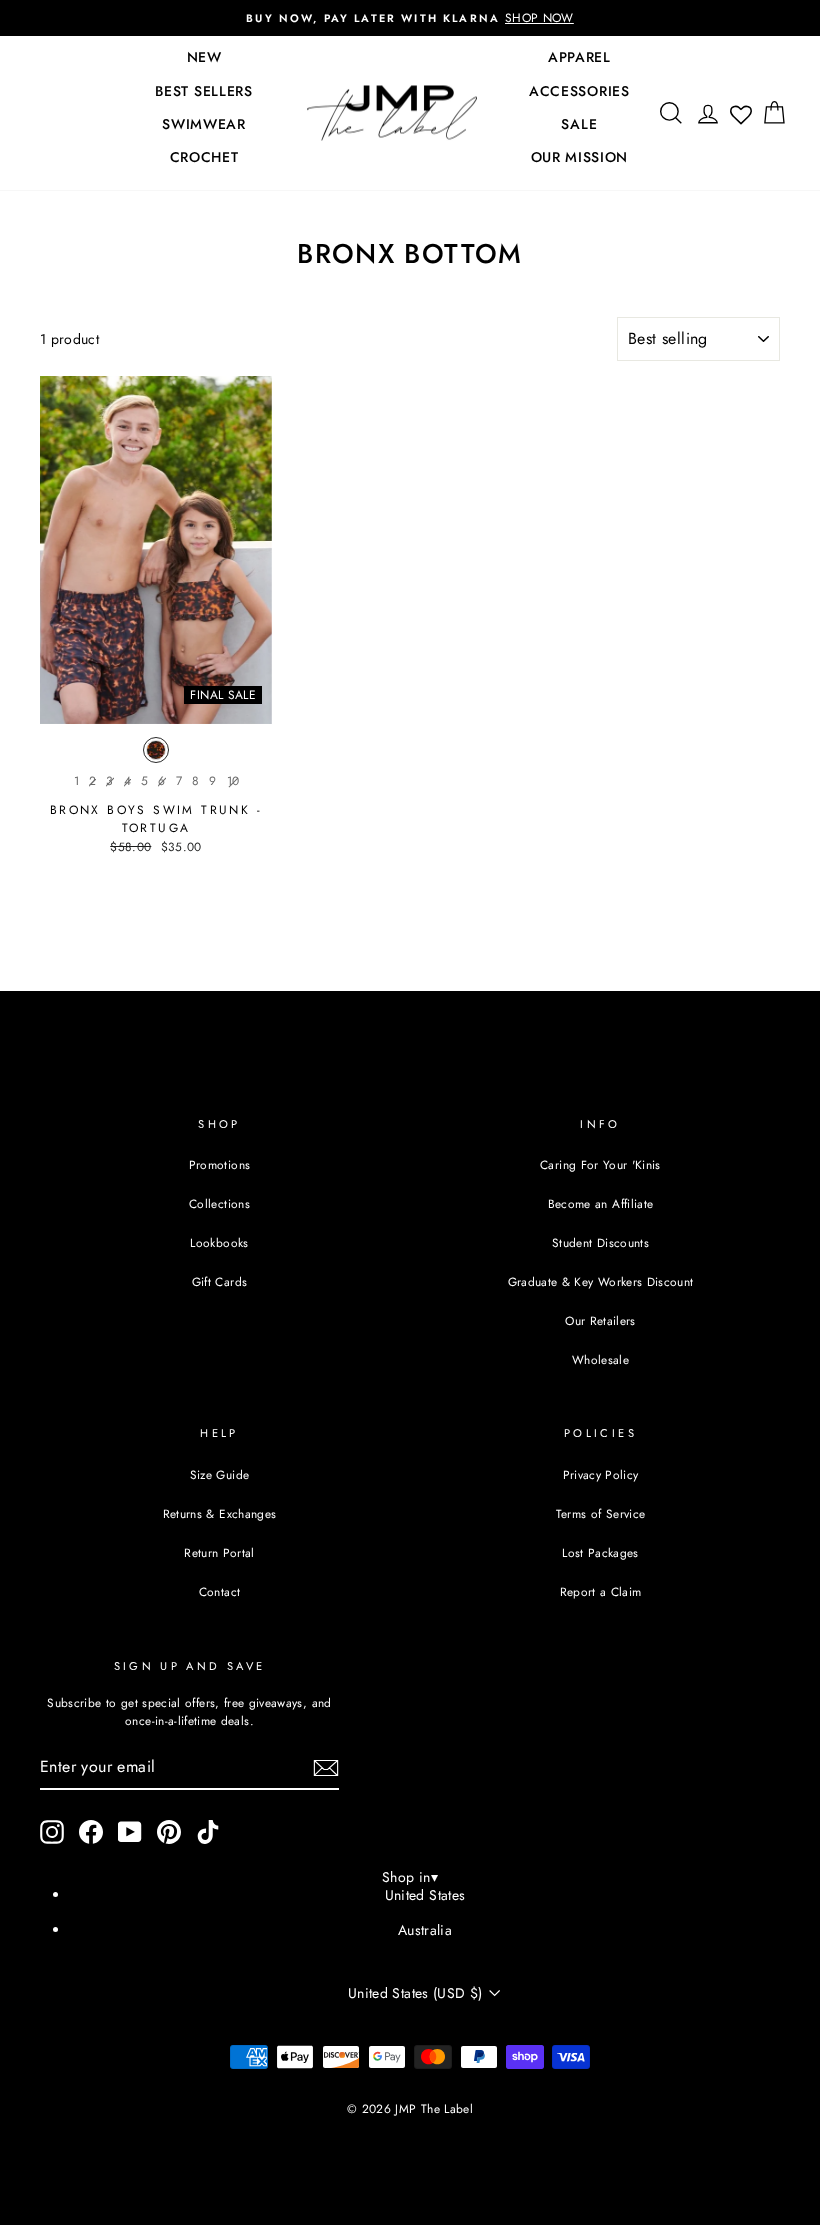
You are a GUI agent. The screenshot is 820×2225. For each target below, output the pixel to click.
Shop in (410, 1877)
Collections (219, 1203)
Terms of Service (601, 1513)
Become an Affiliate (601, 1203)
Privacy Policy (601, 1474)
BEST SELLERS (203, 91)
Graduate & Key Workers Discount (601, 1281)
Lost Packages (600, 1552)
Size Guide (220, 1474)
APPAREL (579, 57)
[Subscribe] (326, 1768)
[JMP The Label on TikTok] (208, 1832)
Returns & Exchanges (220, 1513)
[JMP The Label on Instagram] (52, 1832)
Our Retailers (600, 1320)
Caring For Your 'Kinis (600, 1164)
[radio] (156, 755)
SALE (579, 124)
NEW (204, 57)
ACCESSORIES (579, 91)
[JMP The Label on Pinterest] (169, 1832)
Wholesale (600, 1359)
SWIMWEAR (204, 124)
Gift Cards (220, 1281)
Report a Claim (601, 1591)
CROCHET (204, 157)
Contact (219, 1591)
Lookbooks (219, 1242)
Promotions (220, 1164)
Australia (425, 1930)
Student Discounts (600, 1242)
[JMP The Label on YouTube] (130, 1832)
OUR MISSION (580, 157)
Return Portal (219, 1552)
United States (425, 1895)
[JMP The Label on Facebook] (91, 1832)
